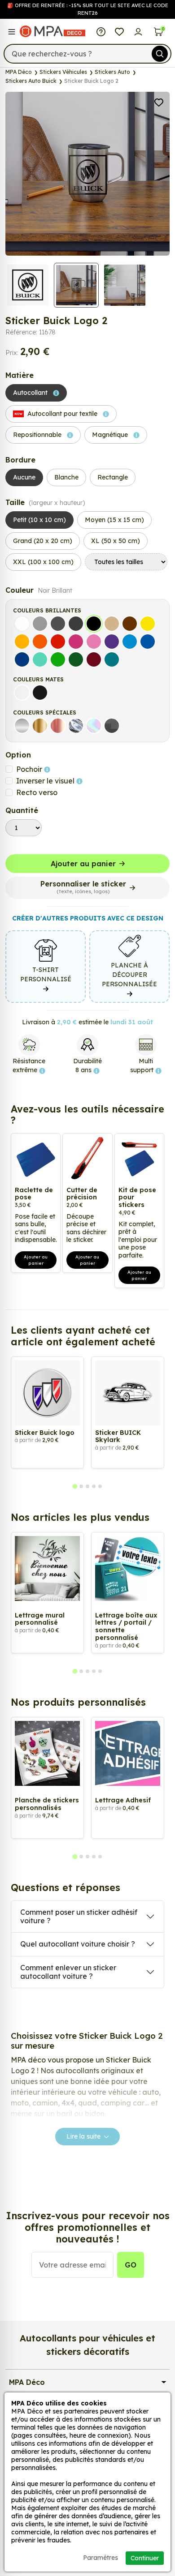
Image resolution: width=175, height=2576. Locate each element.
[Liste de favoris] (120, 31)
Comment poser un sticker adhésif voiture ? (79, 1916)
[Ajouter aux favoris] (159, 102)
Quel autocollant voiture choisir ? (78, 1944)
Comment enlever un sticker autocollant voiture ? (68, 1972)
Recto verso (37, 792)
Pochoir (30, 769)
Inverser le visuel (46, 781)
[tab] (75, 1486)
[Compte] (138, 31)
